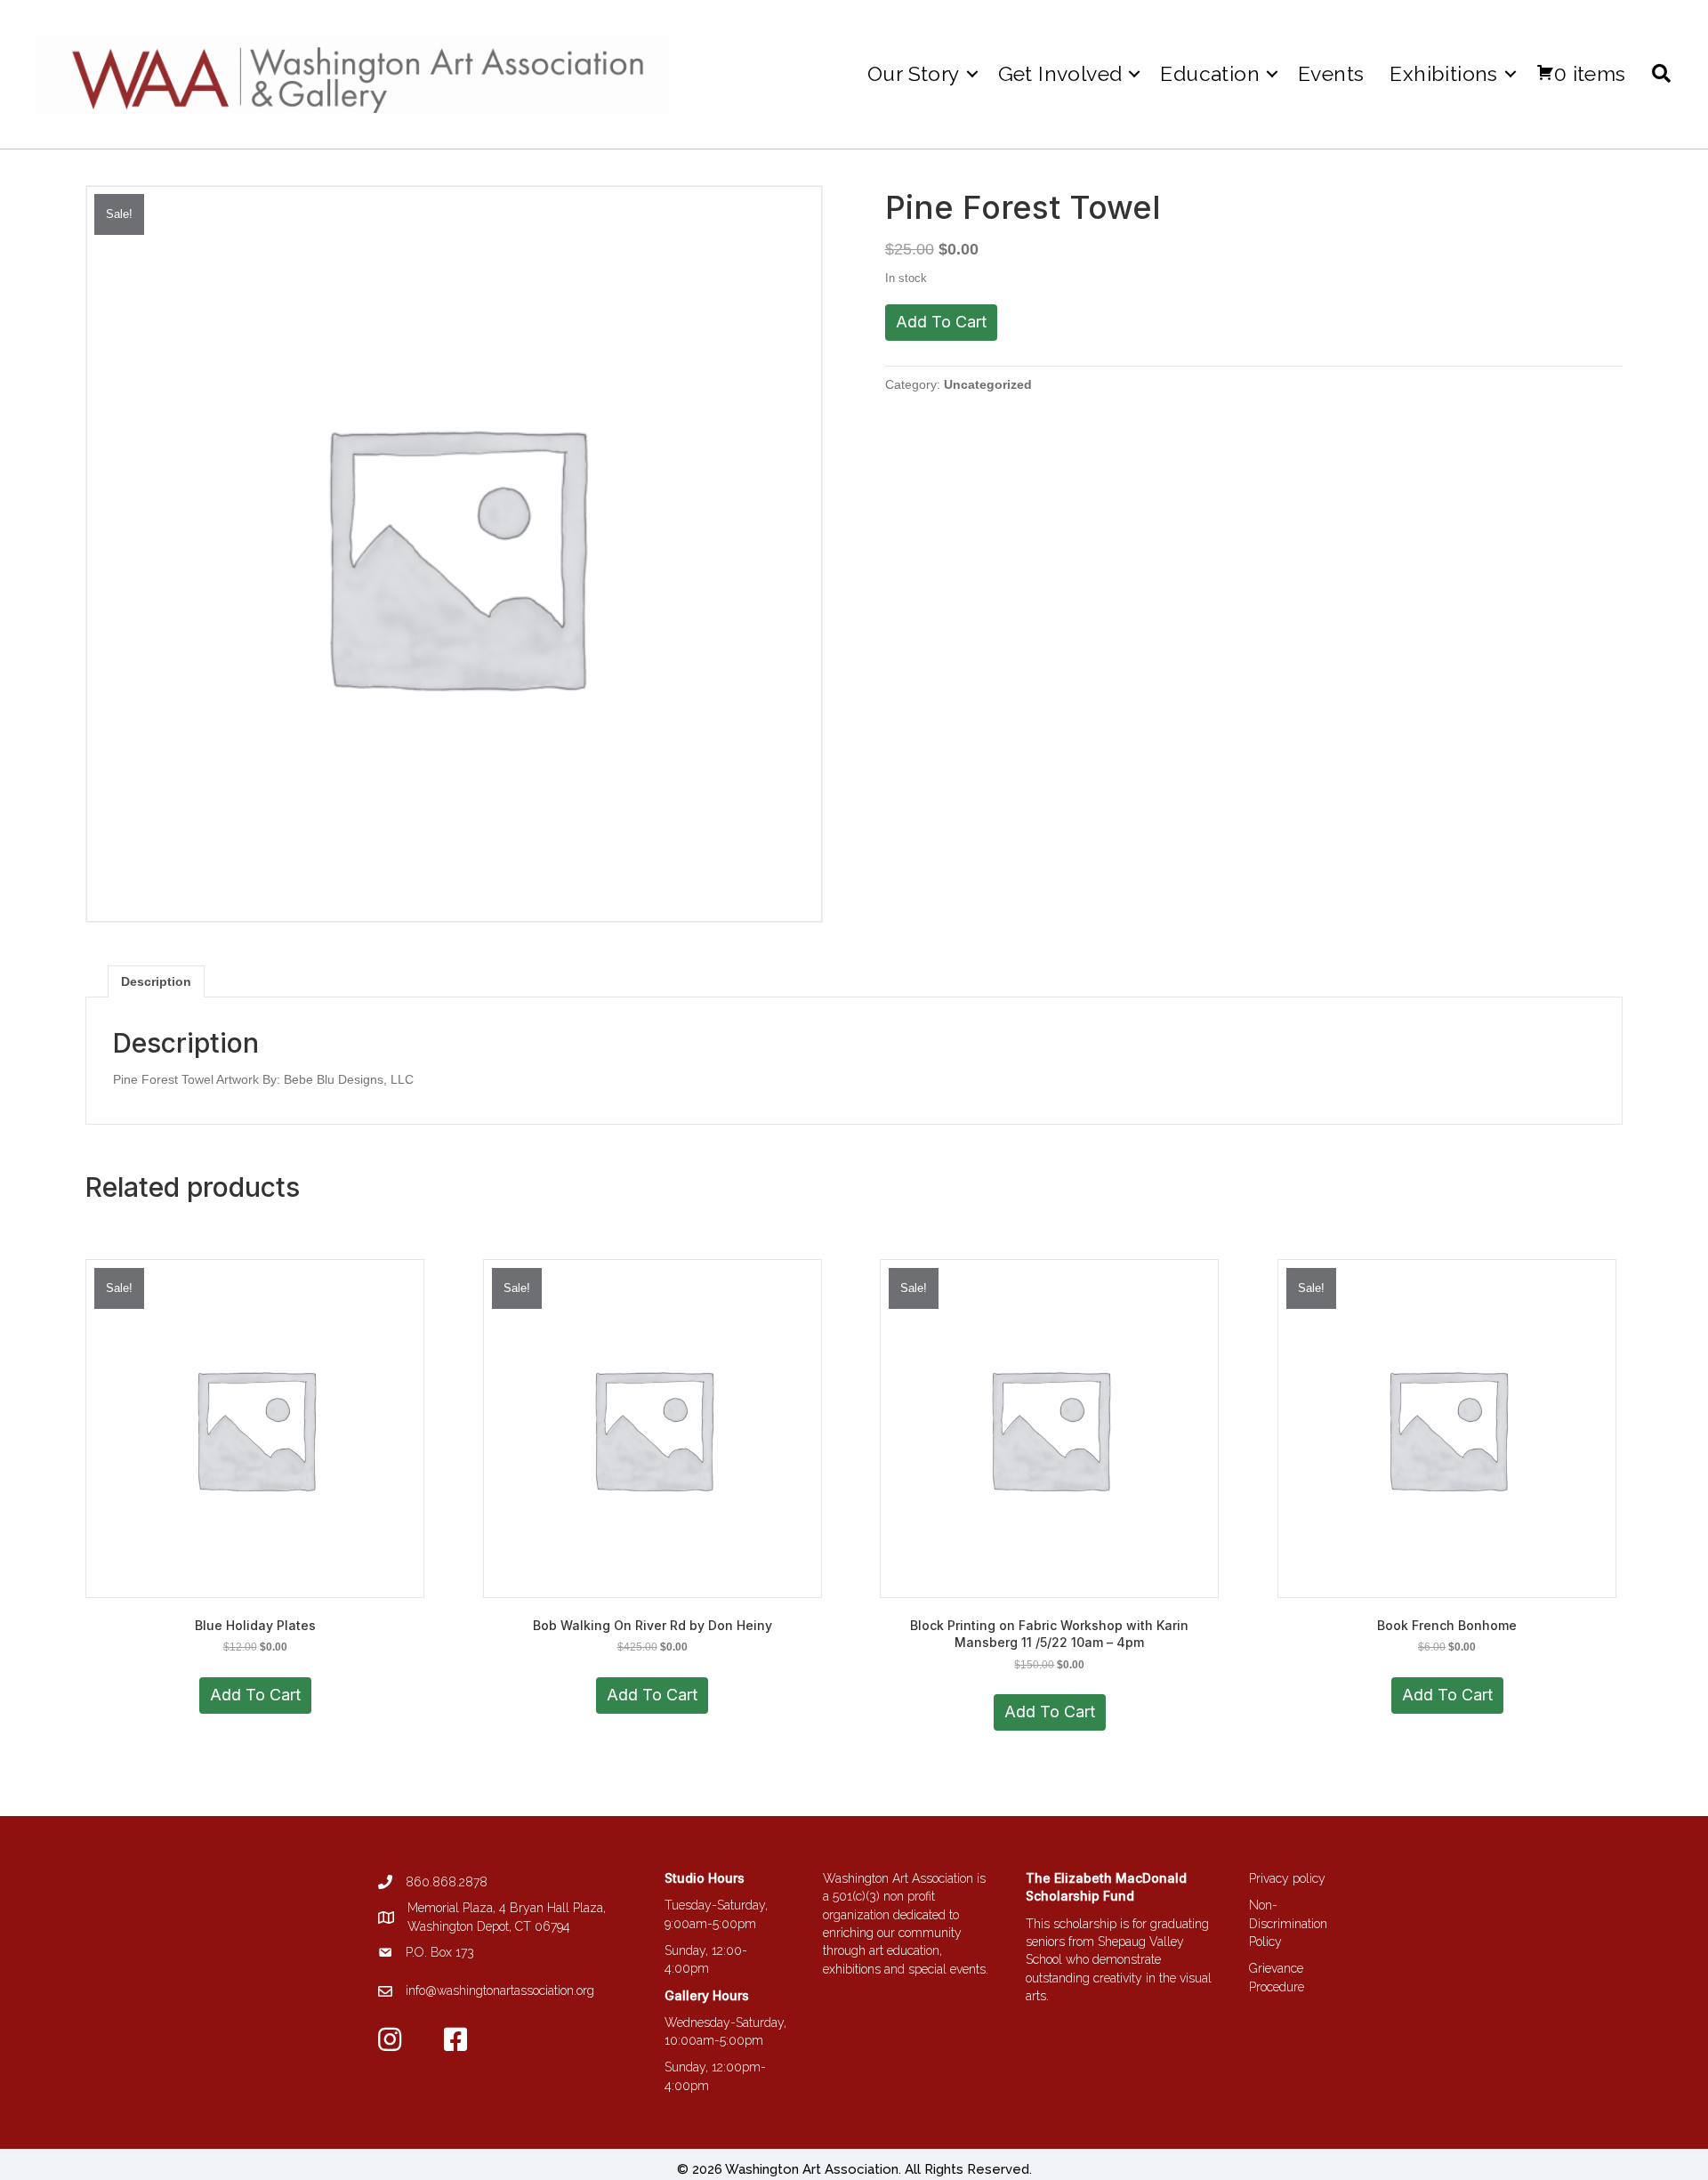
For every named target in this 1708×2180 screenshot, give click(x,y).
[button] (972, 73)
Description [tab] (156, 981)
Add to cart (941, 322)
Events (1331, 73)
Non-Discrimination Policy (1288, 1923)
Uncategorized (988, 384)
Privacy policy (1287, 1878)
